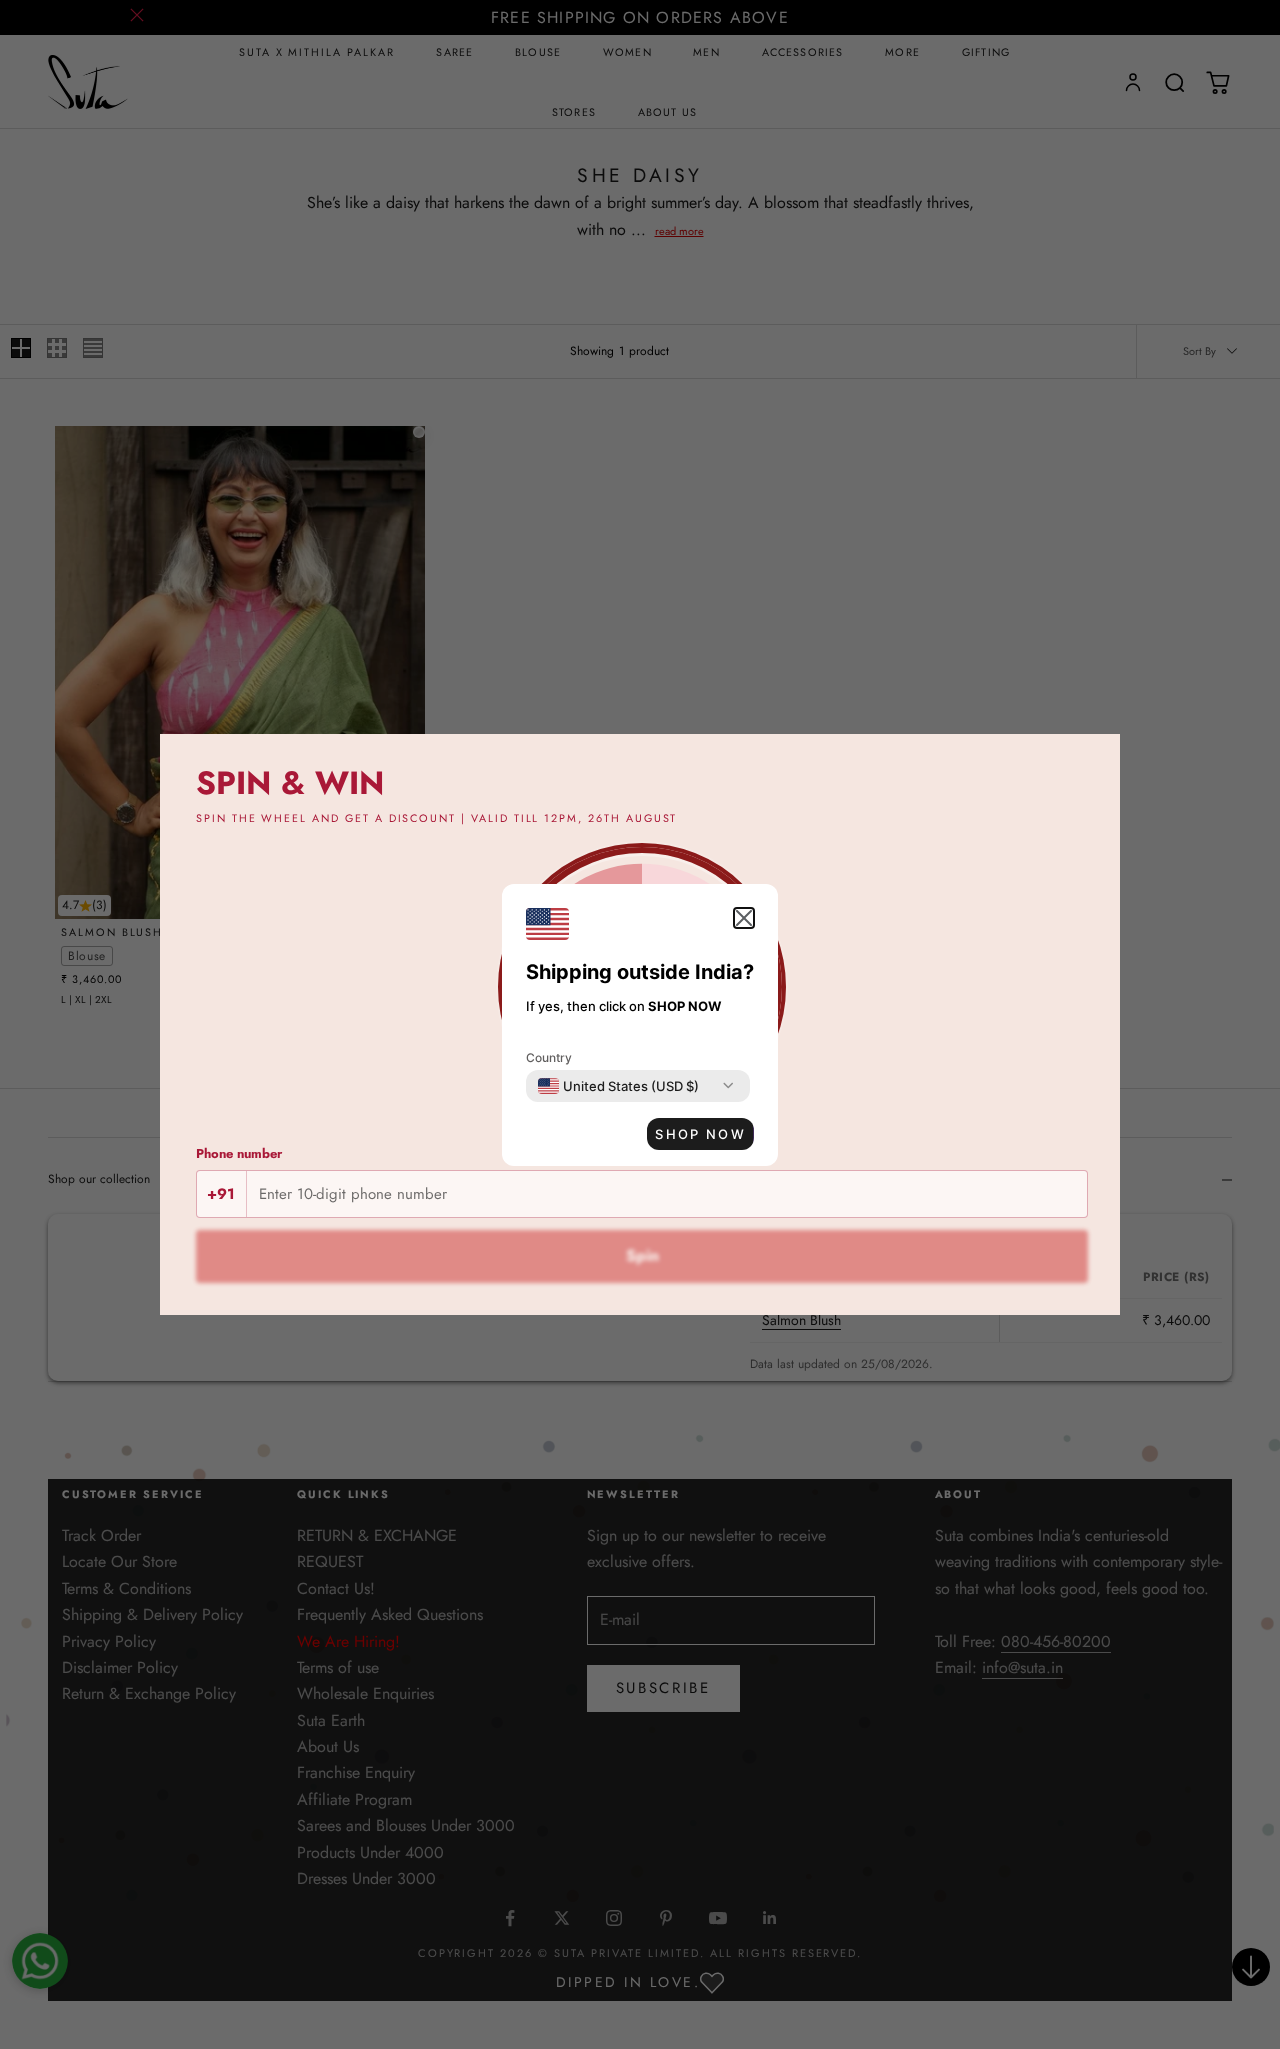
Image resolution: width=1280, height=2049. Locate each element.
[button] (744, 918)
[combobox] (618, 1086)
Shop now (700, 1134)
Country (549, 1057)
